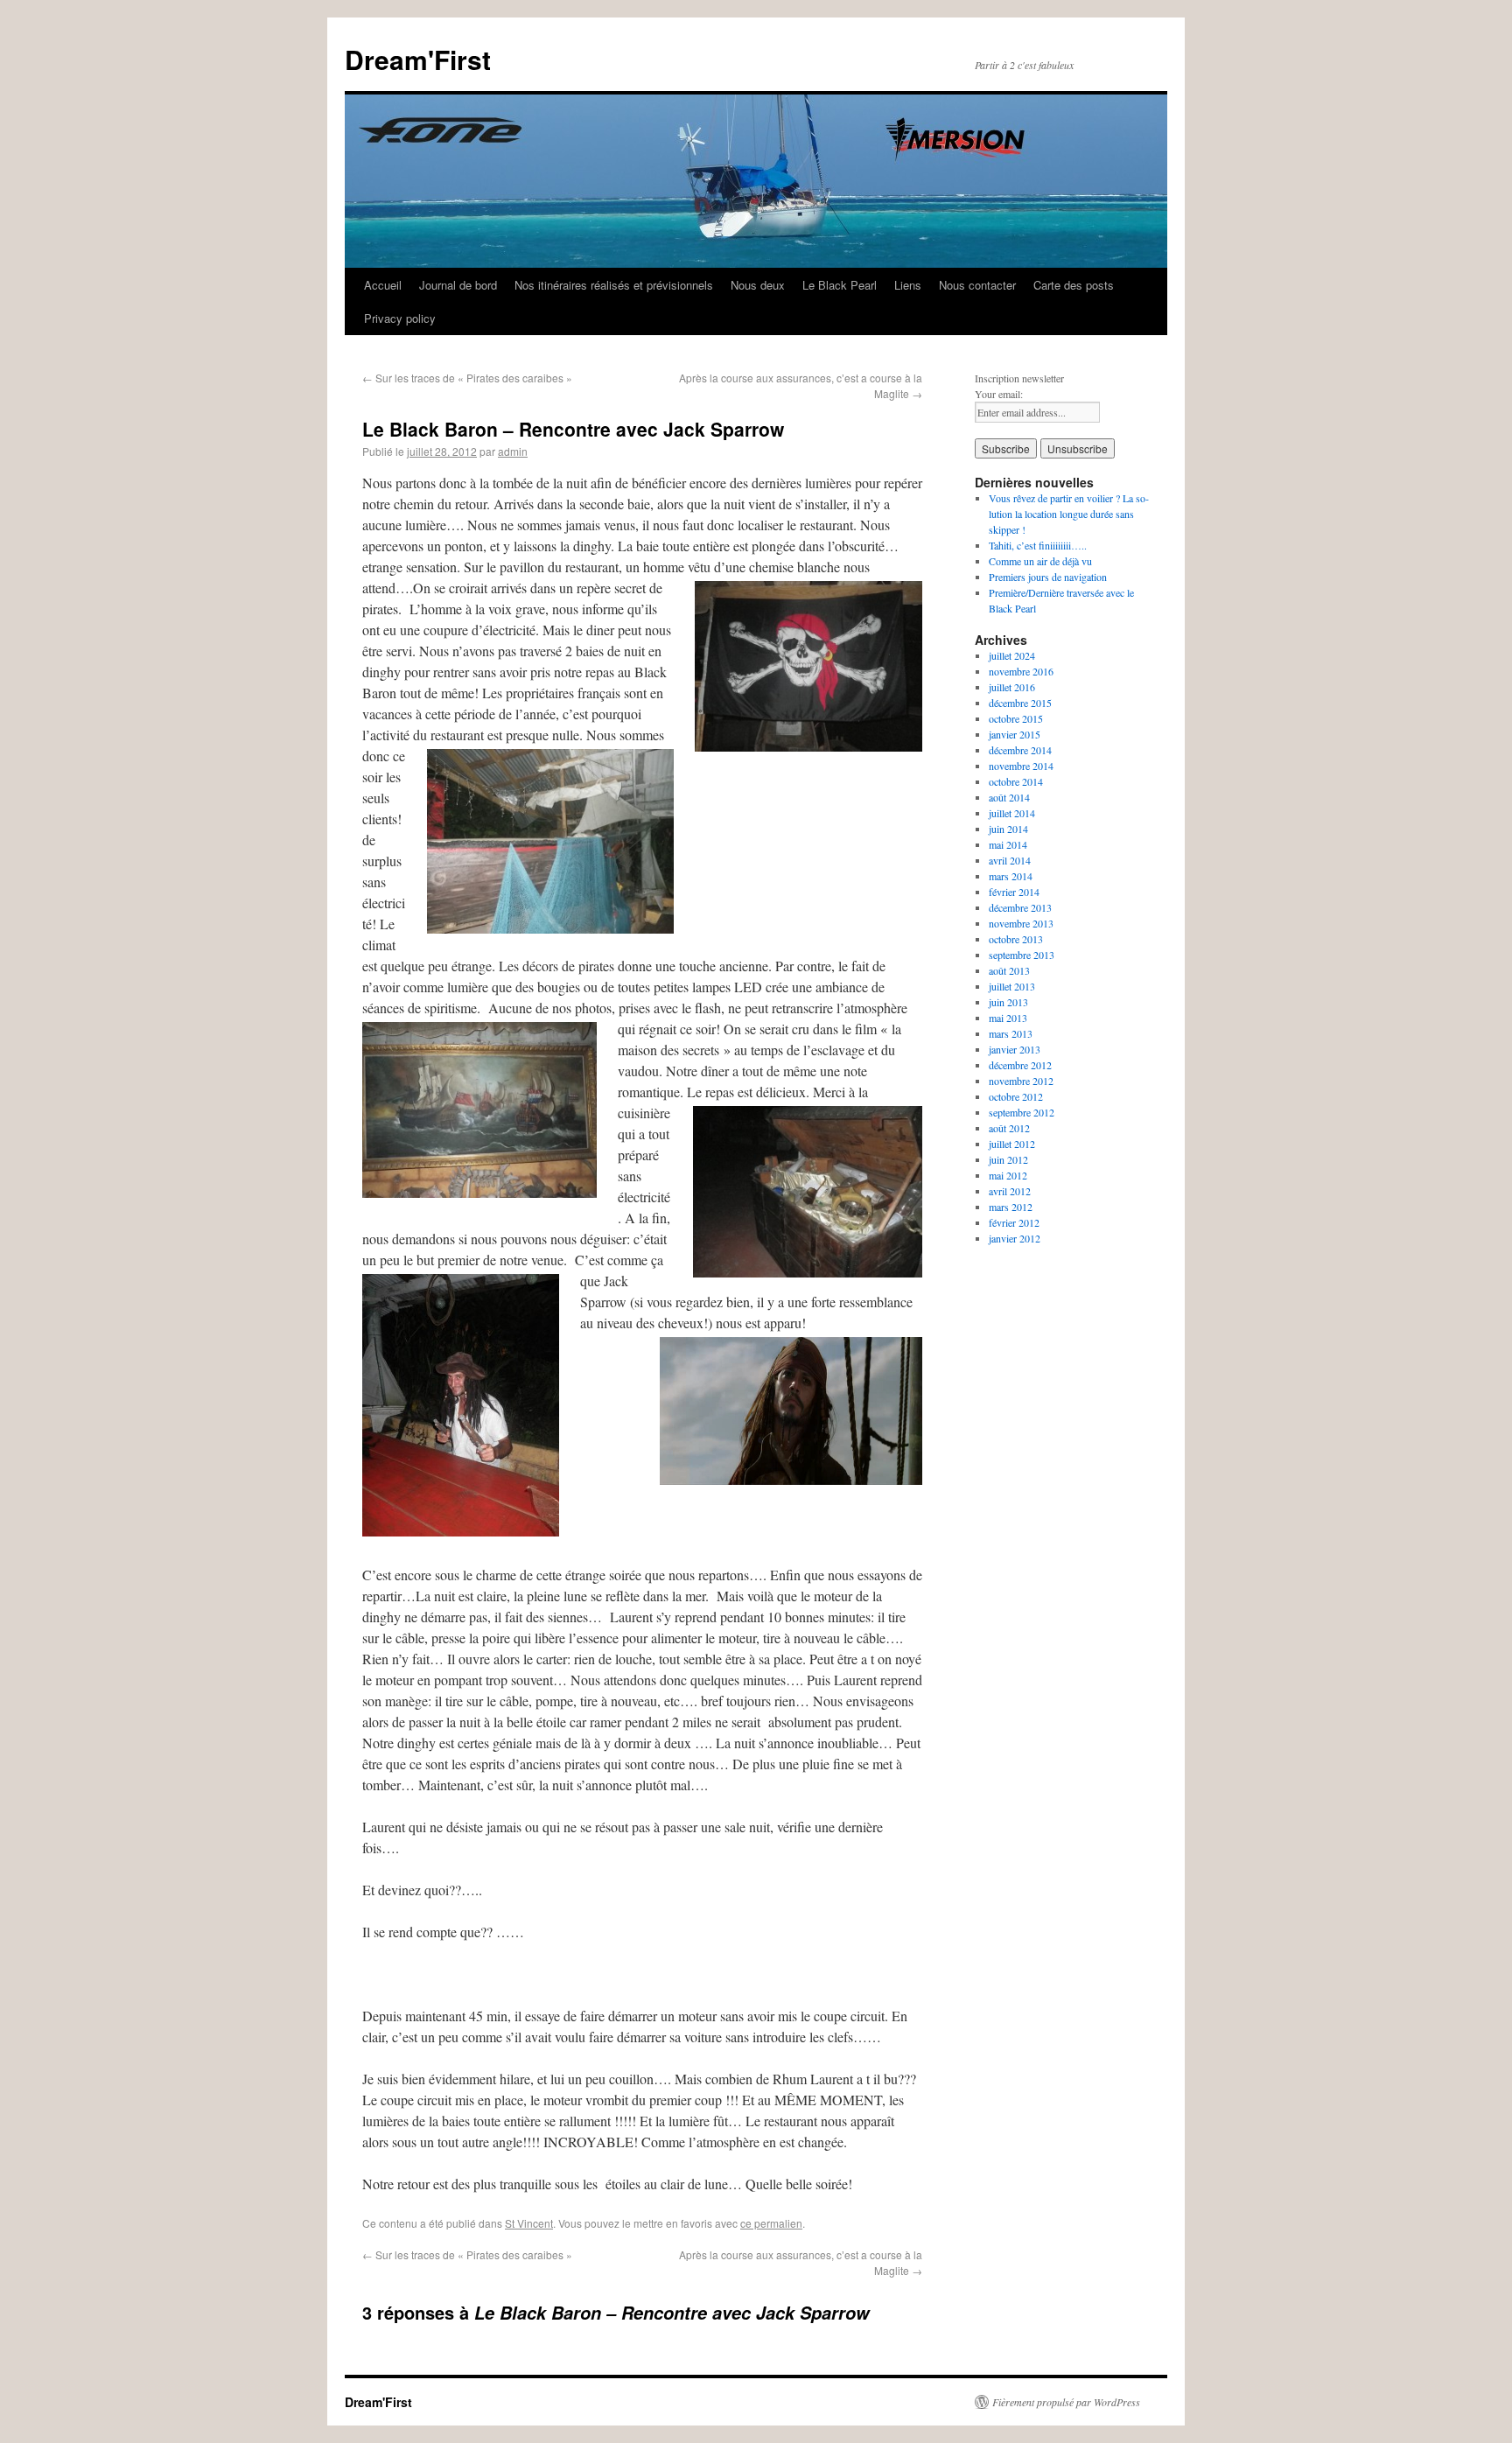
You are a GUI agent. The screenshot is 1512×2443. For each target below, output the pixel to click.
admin (513, 451)
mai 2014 (1008, 844)
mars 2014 (1011, 876)
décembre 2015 (1020, 703)
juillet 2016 (1012, 687)
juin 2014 (1008, 829)
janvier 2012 (1015, 1238)
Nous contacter (977, 285)
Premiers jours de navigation (1048, 577)
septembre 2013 (1022, 955)
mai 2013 (1008, 1018)
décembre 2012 (1020, 1065)
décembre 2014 (1020, 750)
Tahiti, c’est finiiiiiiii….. (1038, 545)
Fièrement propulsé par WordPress (1066, 2402)
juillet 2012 (1012, 1144)
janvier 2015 (1015, 734)
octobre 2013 (1016, 939)
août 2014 (1009, 797)
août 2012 (1009, 1128)
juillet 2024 (1012, 655)
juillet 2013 (1012, 986)
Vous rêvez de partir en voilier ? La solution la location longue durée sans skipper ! (1069, 514)
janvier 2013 (1015, 1049)
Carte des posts (1074, 285)
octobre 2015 (1016, 718)
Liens (908, 285)
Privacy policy (400, 318)
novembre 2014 (1021, 766)
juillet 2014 (1012, 813)
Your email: (999, 394)
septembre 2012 (1022, 1112)
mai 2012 (1008, 1175)
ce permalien (771, 2223)
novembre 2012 (1021, 1081)
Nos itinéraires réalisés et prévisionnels (614, 285)
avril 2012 (1010, 1191)
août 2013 (1009, 970)
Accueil (383, 285)
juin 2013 (1008, 1002)
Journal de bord (458, 285)
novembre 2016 (1021, 671)
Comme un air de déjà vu (1040, 561)
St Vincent (529, 2223)
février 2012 (1014, 1222)
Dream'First (418, 59)
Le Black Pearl (840, 285)
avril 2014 (1010, 860)
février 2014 (1014, 892)
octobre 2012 (1016, 1096)
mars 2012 (1011, 1207)
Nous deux (758, 285)
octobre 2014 (1016, 781)
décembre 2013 (1020, 907)
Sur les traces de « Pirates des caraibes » (467, 378)
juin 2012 (1008, 1159)
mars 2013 (1011, 1033)
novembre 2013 (1021, 923)
